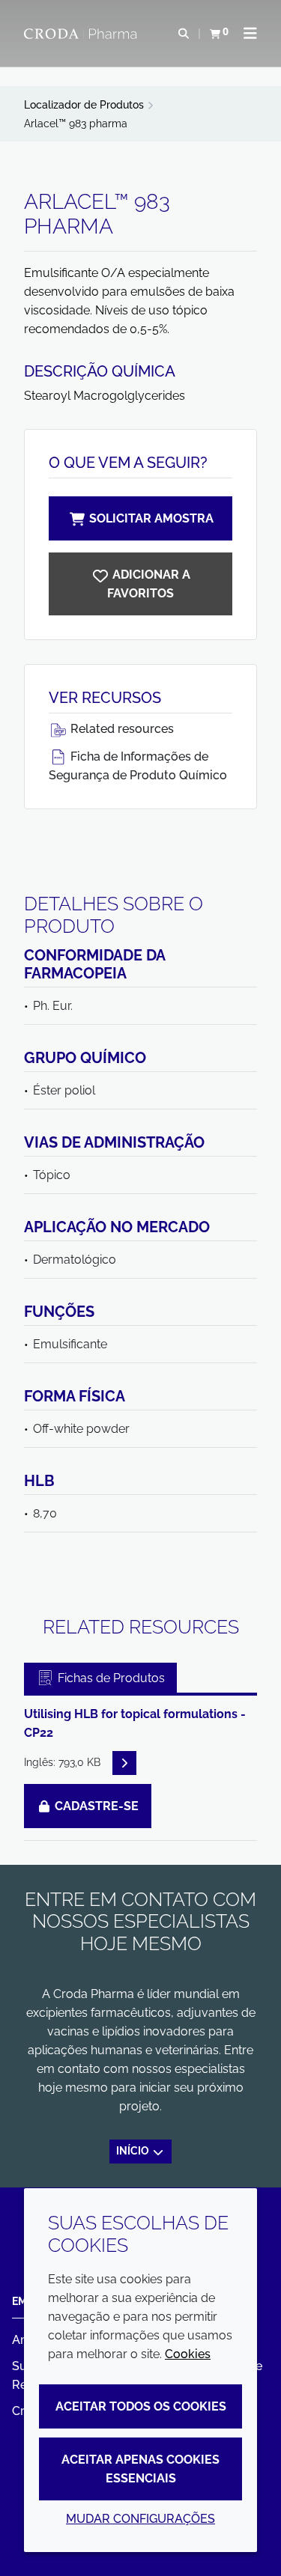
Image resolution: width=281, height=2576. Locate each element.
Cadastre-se (95, 1806)
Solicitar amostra (151, 518)
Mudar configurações (140, 2519)
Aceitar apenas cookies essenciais (140, 2469)
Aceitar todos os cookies (141, 2406)
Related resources (121, 729)
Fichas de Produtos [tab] (110, 1678)
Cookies (188, 2354)
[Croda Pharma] (82, 34)
